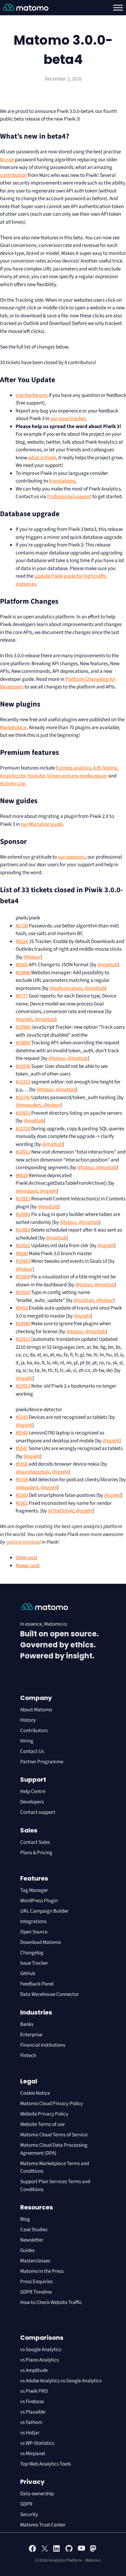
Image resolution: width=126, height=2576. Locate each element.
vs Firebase (32, 2402)
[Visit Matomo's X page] (45, 2551)
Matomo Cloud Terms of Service (54, 2135)
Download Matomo (41, 1942)
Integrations (33, 1922)
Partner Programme (42, 1762)
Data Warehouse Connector (50, 1994)
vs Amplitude (34, 2370)
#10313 (23, 1082)
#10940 (23, 1324)
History (28, 1720)
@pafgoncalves (66, 988)
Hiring (27, 1741)
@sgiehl (24, 1020)
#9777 (22, 996)
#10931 (23, 1113)
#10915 (23, 1339)
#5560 (22, 1495)
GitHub (28, 1974)
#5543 (22, 1417)
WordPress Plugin (39, 1901)
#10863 (23, 1230)
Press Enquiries (36, 2282)
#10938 (23, 1066)
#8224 (22, 941)
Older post (27, 1558)
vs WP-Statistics (37, 2443)
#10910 (23, 1292)
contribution (13, 175)
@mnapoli (27, 1191)
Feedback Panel (37, 1984)
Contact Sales (35, 1842)
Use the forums (32, 395)
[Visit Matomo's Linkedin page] (57, 2551)
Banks (27, 2024)
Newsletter (32, 2240)
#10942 (23, 1214)
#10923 (23, 1199)
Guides (27, 2250)
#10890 (23, 1043)
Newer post (28, 1566)
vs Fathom (31, 2422)
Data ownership (37, 2494)
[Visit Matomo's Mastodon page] (94, 2551)
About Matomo (36, 1710)
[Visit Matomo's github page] (69, 2551)
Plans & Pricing (36, 1853)
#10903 (23, 1261)
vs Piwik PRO (34, 2391)
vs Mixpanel (33, 2454)
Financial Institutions (43, 2045)
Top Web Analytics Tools (46, 2464)
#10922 (23, 1246)
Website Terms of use (42, 2124)
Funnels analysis (73, 768)
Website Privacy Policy (44, 2114)
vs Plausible (33, 2412)
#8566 (22, 965)
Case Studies (34, 2230)
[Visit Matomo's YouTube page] (81, 2550)
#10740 (23, 1098)
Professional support (69, 497)
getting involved (23, 1542)
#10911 (23, 1152)
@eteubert (27, 1488)
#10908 (23, 1277)
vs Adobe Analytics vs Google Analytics (61, 2381)
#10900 (23, 1027)
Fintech (28, 2056)
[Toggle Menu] (118, 8)
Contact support (38, 1812)
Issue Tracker (34, 1963)
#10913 (23, 1386)
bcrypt (7, 160)
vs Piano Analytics (39, 2360)
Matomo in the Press (42, 2271)
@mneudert (28, 1105)
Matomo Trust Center (43, 2525)
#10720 (23, 1129)
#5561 (22, 1503)
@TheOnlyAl (61, 1511)
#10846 (23, 973)
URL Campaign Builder (44, 1911)
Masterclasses (35, 2261)
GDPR (26, 2504)
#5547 (22, 1448)
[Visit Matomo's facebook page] (32, 2551)
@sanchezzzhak (33, 1472)
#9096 (22, 1254)
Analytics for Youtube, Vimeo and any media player (54, 776)
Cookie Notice (35, 2093)
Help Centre (33, 1791)
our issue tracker (68, 419)
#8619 (22, 1176)
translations (62, 481)
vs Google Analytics (41, 2350)
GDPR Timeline (36, 2292)
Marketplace (13, 728)
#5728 (22, 926)
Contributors (34, 1731)
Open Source (34, 1932)
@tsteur (32, 957)
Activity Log (13, 784)
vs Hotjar (30, 2433)
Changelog (32, 1953)
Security (29, 2514)
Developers (32, 1802)
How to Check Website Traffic (51, 2302)
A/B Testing (105, 768)
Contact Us (32, 1751)
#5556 (22, 1464)
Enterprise (32, 2035)
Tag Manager (34, 1890)
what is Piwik (42, 458)
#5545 (22, 1433)
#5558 (22, 1480)
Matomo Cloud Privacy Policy (52, 2104)
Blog (25, 2219)
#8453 (22, 1308)
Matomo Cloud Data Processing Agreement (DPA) (54, 2149)
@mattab (107, 965)
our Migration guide (42, 824)
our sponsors (72, 857)
